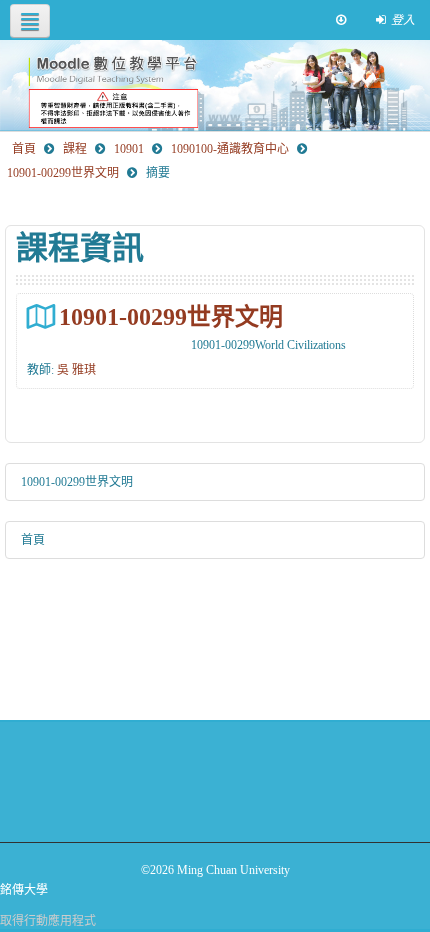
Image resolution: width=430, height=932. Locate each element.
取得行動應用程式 (48, 921)
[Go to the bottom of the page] (341, 20)
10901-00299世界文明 (171, 316)
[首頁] (215, 85)
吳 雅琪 (76, 370)
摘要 (158, 173)
